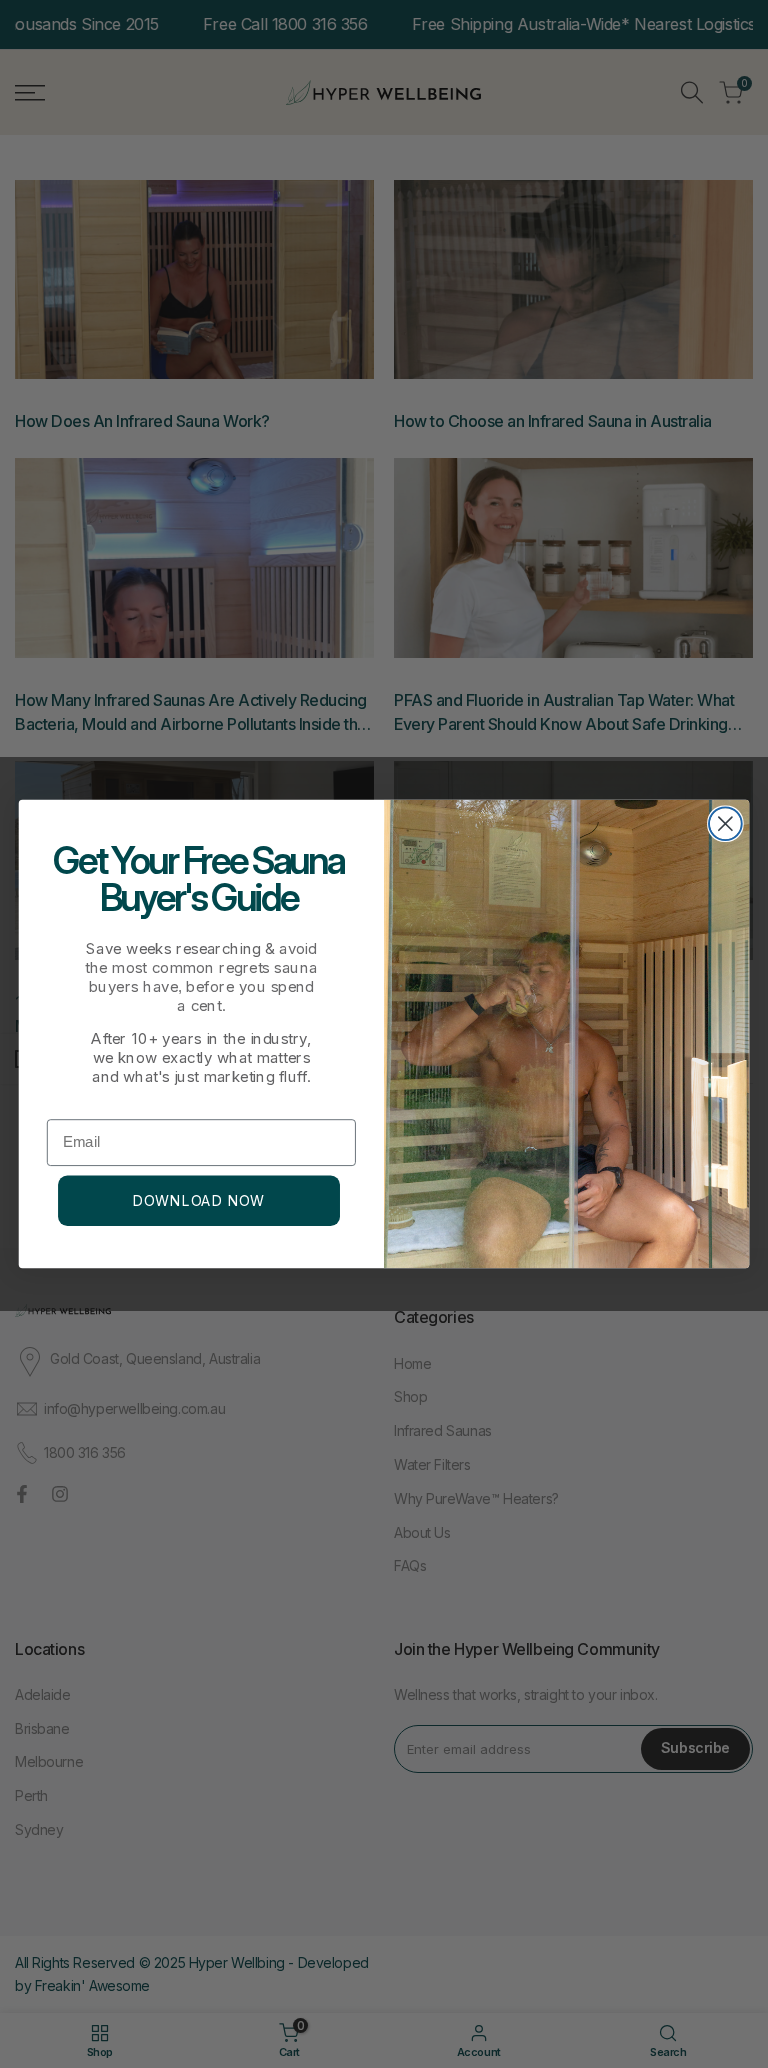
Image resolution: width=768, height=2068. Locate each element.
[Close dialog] (725, 823)
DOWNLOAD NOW (199, 1201)
